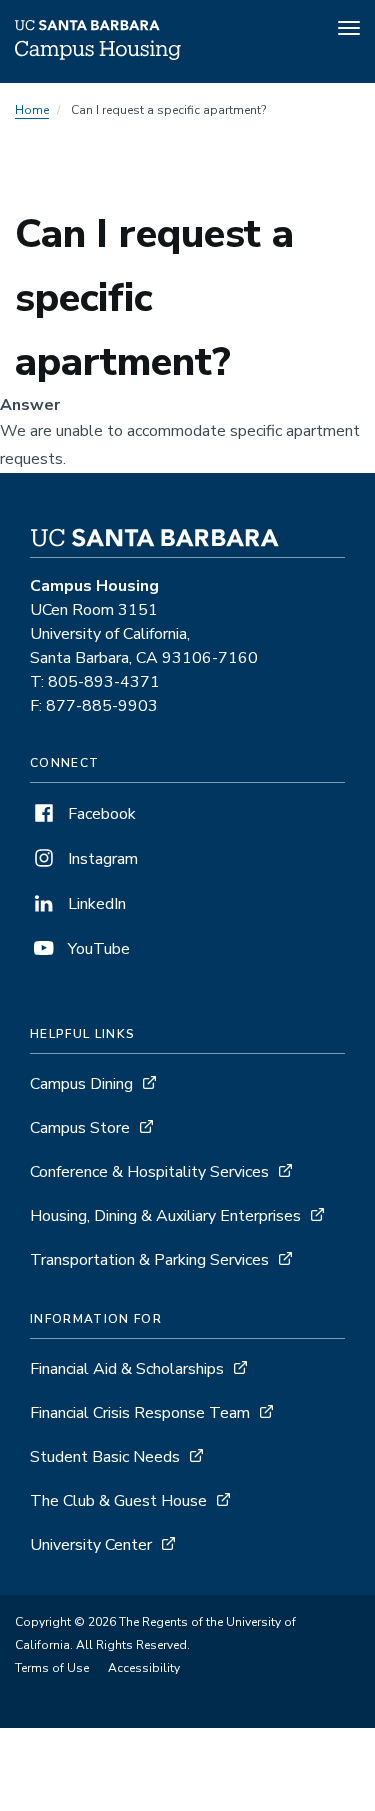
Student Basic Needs (105, 1457)
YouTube (97, 949)
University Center (91, 1545)
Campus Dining (81, 1084)
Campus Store (80, 1128)
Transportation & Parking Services (149, 1260)
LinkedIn (95, 904)
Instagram (101, 859)
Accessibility (144, 1668)
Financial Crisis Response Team (140, 1413)
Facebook (100, 814)
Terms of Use (52, 1668)
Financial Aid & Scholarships (127, 1369)
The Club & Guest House (118, 1501)
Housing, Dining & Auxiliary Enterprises (165, 1216)
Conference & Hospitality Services (149, 1172)
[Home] (98, 55)
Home (32, 110)
